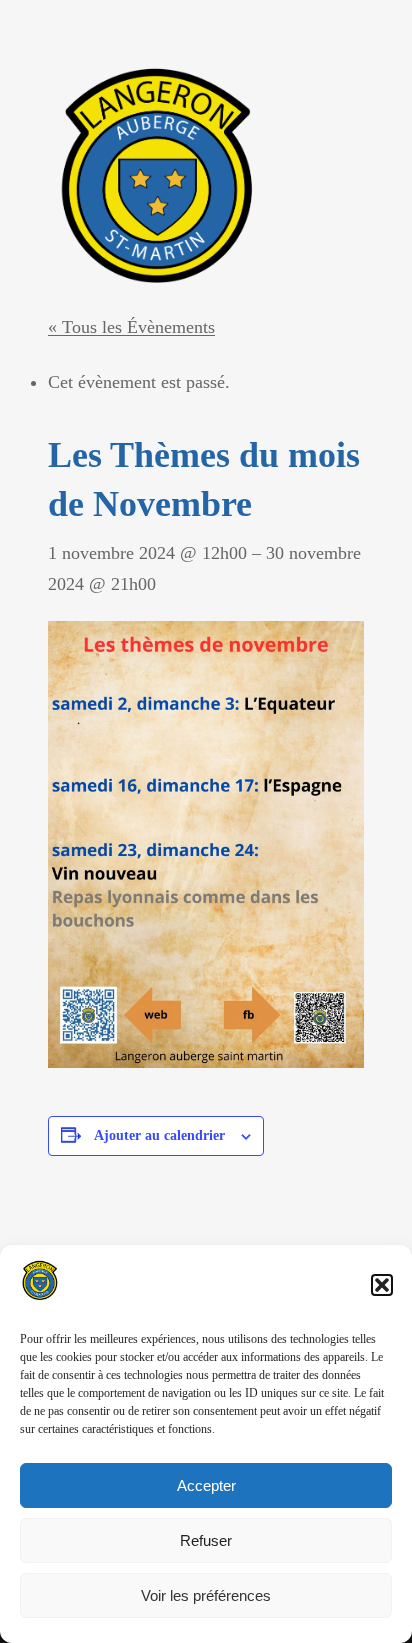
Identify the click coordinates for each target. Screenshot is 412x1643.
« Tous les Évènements (131, 327)
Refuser (206, 1540)
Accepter (206, 1485)
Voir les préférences (206, 1595)
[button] (382, 1285)
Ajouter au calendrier (159, 1135)
